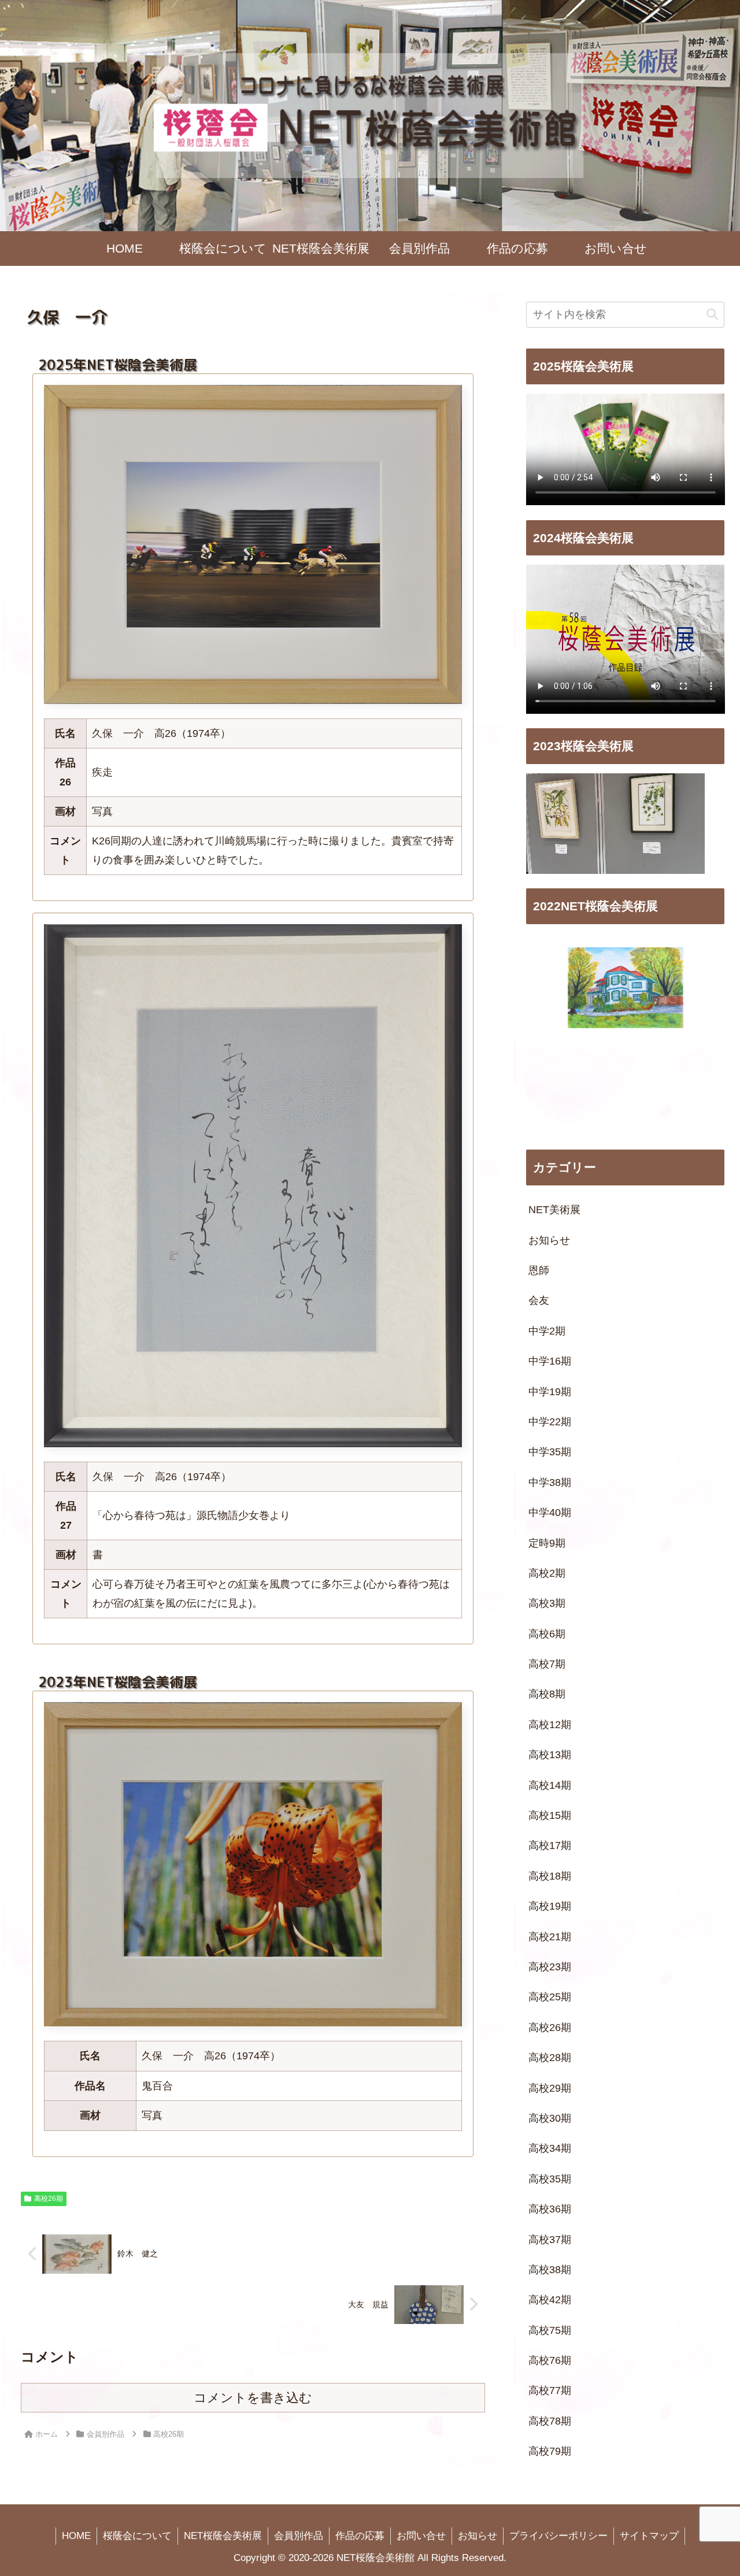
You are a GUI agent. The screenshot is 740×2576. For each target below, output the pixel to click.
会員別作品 (299, 2536)
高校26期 (49, 2199)
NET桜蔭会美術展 (223, 2536)
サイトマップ (649, 2536)
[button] (712, 315)
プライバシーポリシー (558, 2536)
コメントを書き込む (253, 2398)
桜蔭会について (137, 2536)
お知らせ (478, 2536)
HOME (76, 2536)
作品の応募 (360, 2536)
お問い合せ (421, 2536)
